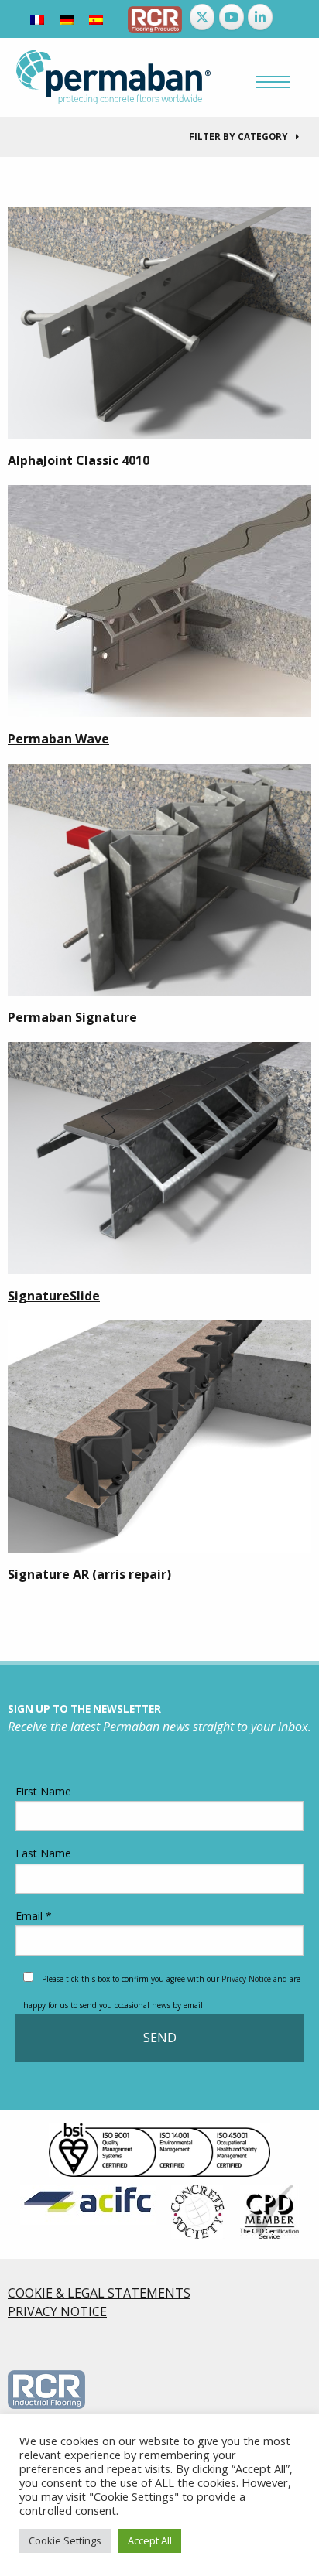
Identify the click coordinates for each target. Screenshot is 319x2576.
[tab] (159, 137)
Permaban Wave (58, 739)
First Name (43, 1791)
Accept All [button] (150, 2540)
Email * (34, 1916)
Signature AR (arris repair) (89, 1574)
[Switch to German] (67, 19)
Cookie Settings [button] (65, 2540)
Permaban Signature (72, 1017)
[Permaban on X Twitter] (202, 17)
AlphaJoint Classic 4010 (79, 460)
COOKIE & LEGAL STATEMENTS (99, 2293)
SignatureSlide (54, 1296)
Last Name (43, 1853)
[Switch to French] (37, 19)
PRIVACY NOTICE (57, 2311)
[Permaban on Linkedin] (260, 17)
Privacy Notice (246, 1979)
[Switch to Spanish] (96, 19)
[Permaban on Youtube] (232, 17)
